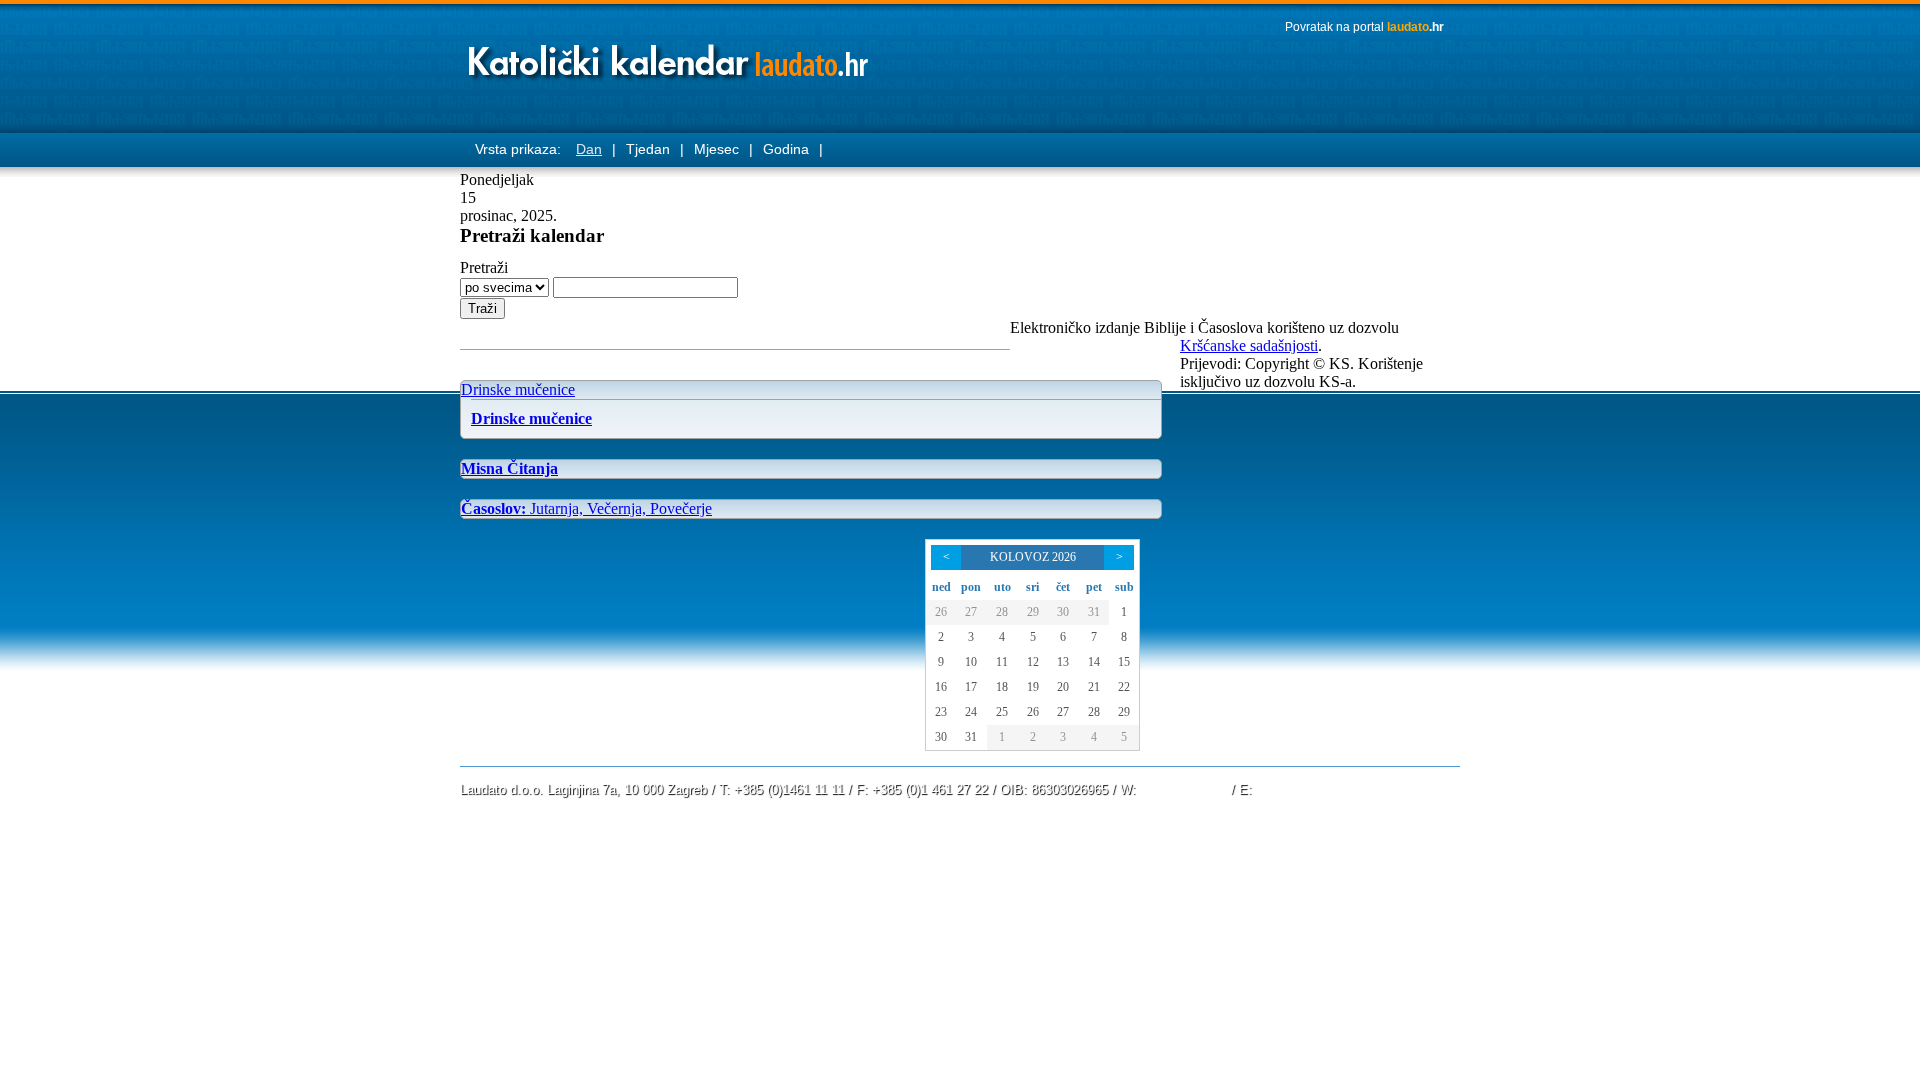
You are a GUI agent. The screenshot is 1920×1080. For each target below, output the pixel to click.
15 (1124, 662)
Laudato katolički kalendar (670, 55)
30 (1063, 612)
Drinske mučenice (518, 389)
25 (1002, 712)
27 (971, 612)
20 (1063, 687)
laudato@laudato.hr (1312, 789)
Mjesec (716, 149)
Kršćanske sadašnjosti (1249, 345)
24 (971, 712)
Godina (786, 149)
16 (941, 687)
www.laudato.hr (1183, 789)
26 (941, 612)
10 (971, 662)
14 (1094, 662)
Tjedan (648, 149)
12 (1033, 662)
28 (1002, 612)
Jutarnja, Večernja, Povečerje (586, 508)
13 (1063, 662)
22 (1124, 687)
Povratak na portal (1364, 27)
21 (1094, 687)
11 (1002, 662)
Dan (589, 149)
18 (1002, 687)
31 (1094, 612)
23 (941, 712)
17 (971, 687)
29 (1033, 612)
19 (1033, 687)
